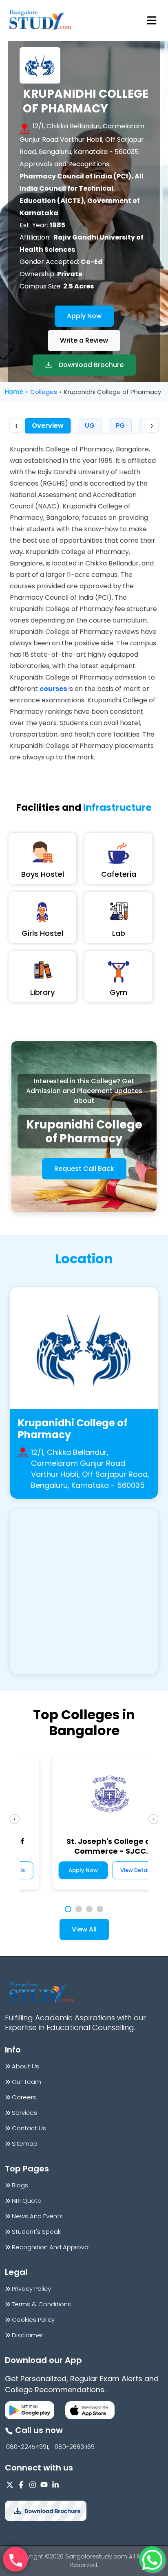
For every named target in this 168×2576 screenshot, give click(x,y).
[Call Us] (15, 2559)
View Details (111, 1870)
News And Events (37, 2216)
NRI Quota (27, 2201)
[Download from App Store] (90, 2410)
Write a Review (84, 340)
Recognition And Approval (51, 2247)
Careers (24, 2097)
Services (24, 2113)
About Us (25, 2066)
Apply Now (84, 316)
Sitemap (25, 2144)
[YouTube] (44, 2485)
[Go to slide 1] (68, 1909)
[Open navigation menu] (152, 20)
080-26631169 (75, 2447)
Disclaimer (28, 2335)
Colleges (44, 392)
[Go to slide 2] (79, 1909)
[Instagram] (33, 2485)
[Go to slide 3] (89, 1909)
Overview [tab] (48, 426)
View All (84, 1929)
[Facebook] (21, 2485)
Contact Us (29, 2128)
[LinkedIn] (55, 2485)
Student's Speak (36, 2232)
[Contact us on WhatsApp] (152, 2559)
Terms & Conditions (41, 2304)
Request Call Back (84, 1169)
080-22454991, (28, 2447)
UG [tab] (90, 426)
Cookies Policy (33, 2320)
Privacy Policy (31, 2289)
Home (14, 392)
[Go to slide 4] (100, 1909)
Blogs (20, 2185)
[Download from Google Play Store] (30, 2410)
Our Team (27, 2082)
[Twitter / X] (10, 2485)
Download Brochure (91, 365)
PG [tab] (120, 426)
